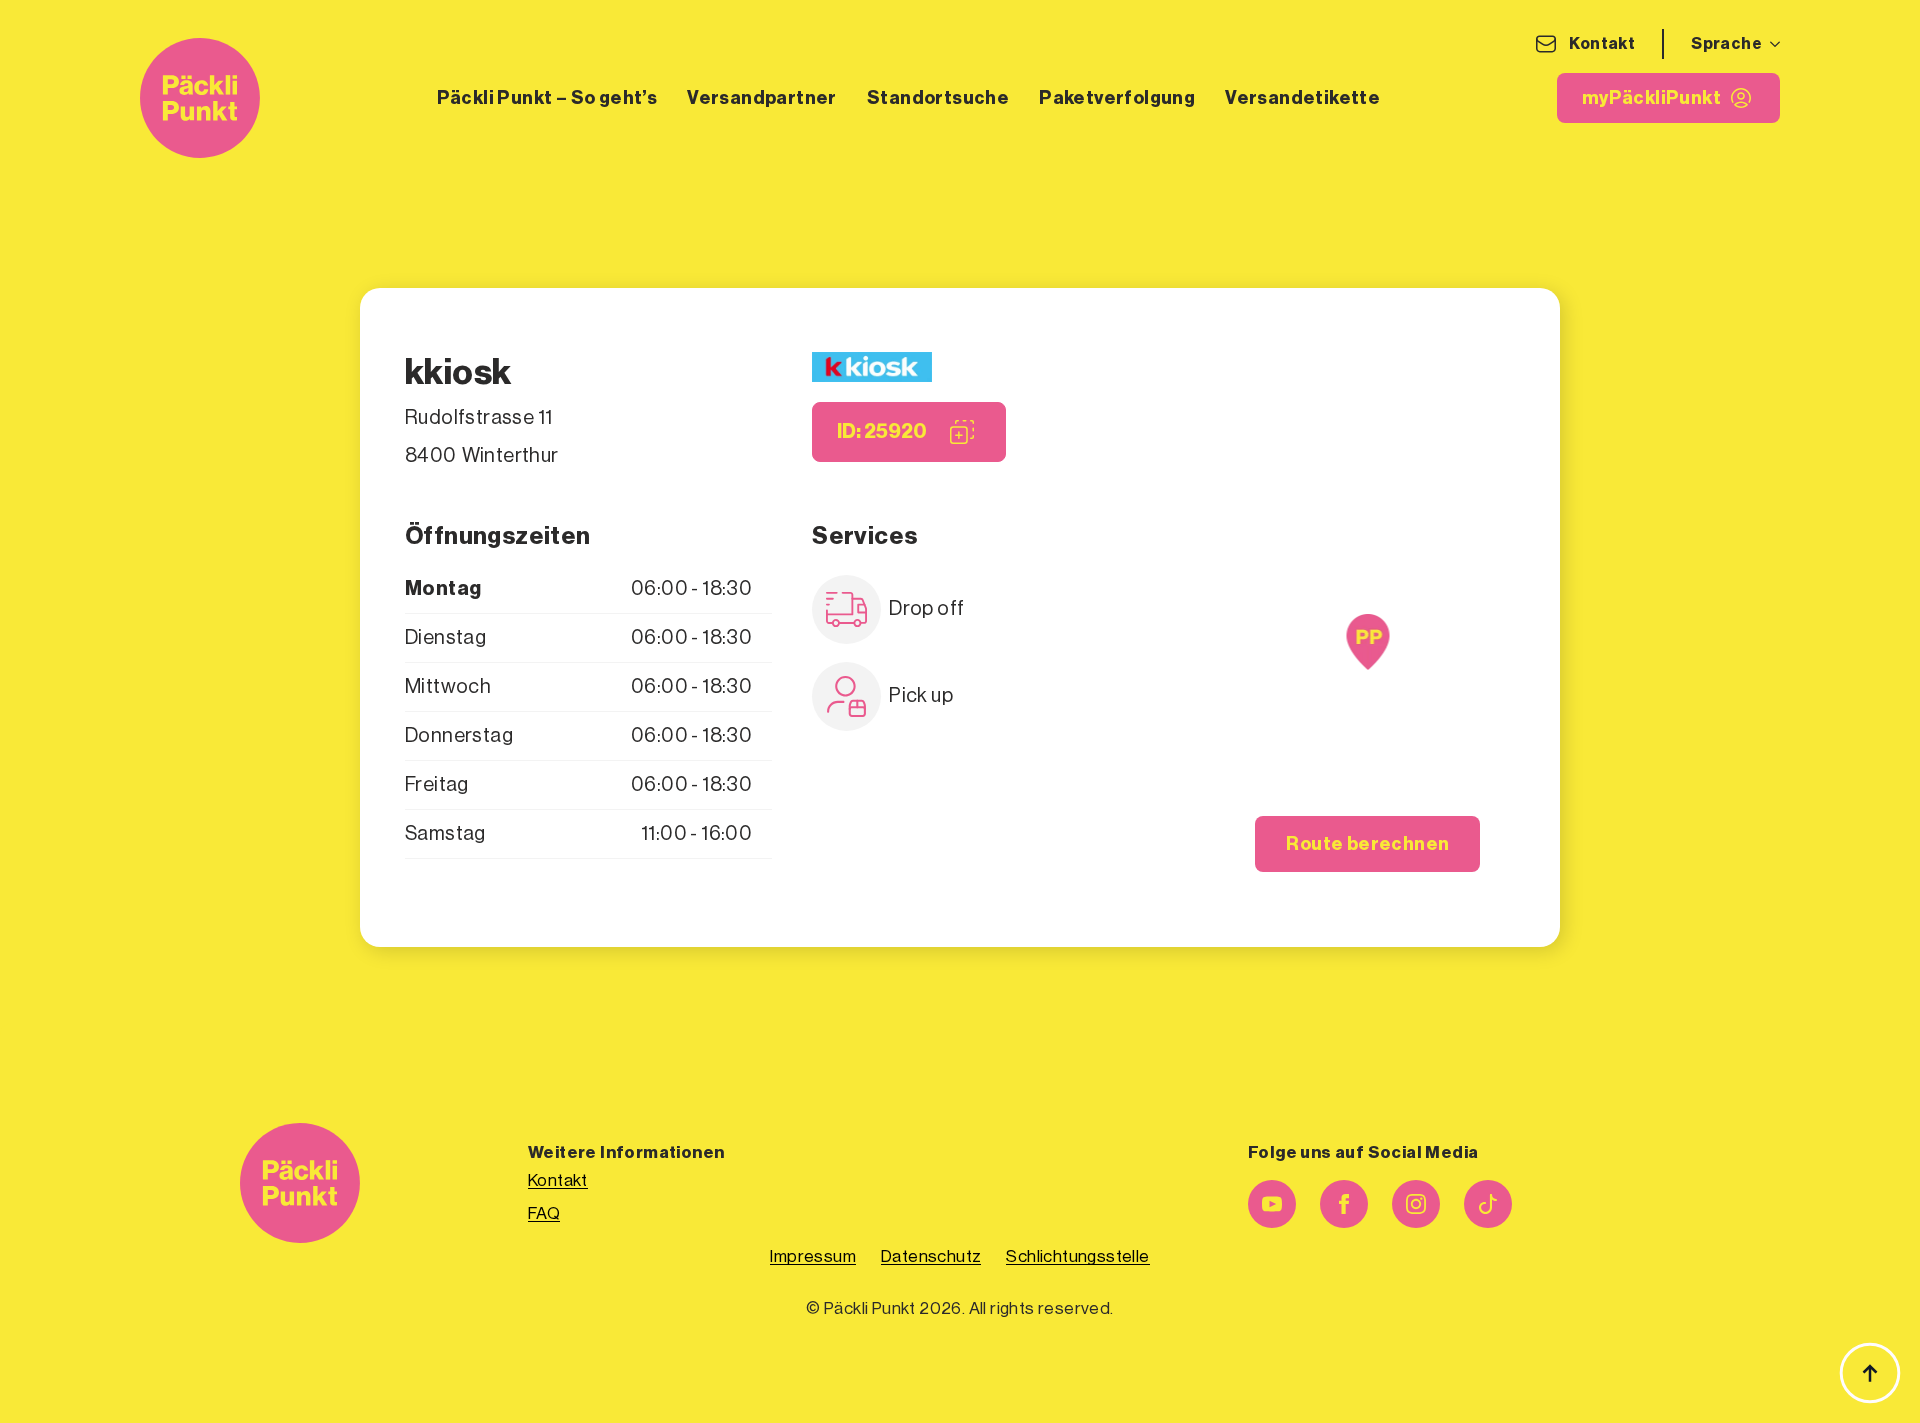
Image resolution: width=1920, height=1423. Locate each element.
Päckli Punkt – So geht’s (547, 98)
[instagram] (1416, 1204)
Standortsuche (938, 98)
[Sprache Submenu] (1771, 44)
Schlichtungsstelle (1077, 1256)
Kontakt (1602, 44)
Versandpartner (762, 98)
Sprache (1726, 44)
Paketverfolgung (1117, 98)
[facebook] (1344, 1204)
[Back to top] (1870, 1373)
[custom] (1488, 1204)
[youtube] (1272, 1204)
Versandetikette (1302, 98)
